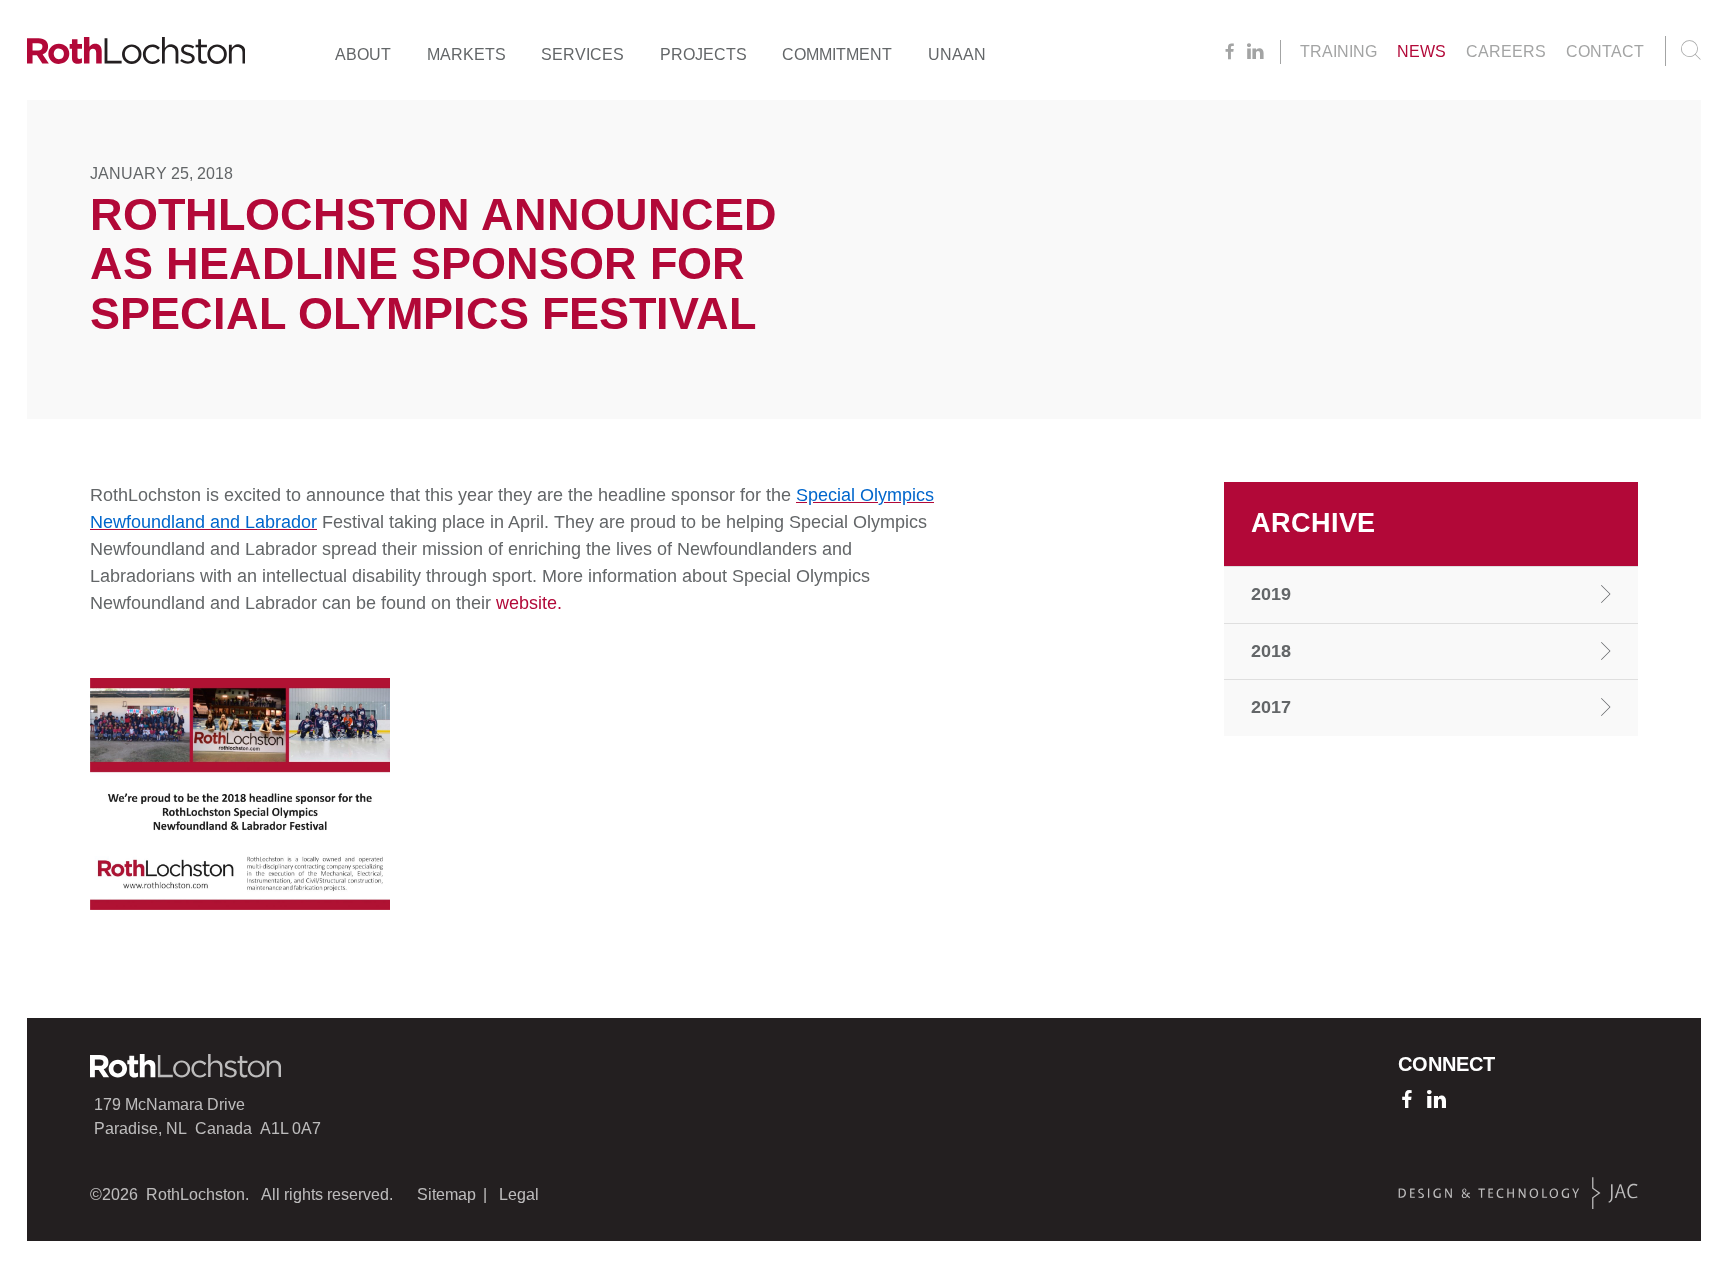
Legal (519, 1194)
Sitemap (446, 1194)
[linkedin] (1255, 52)
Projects (703, 54)
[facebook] (1229, 52)
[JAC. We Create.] (1518, 1193)
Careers (1506, 51)
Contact (1605, 51)
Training (1338, 51)
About (363, 54)
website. (529, 603)
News (1421, 51)
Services (582, 54)
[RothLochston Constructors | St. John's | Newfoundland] (136, 55)
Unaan (957, 54)
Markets (466, 54)
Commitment (837, 54)
